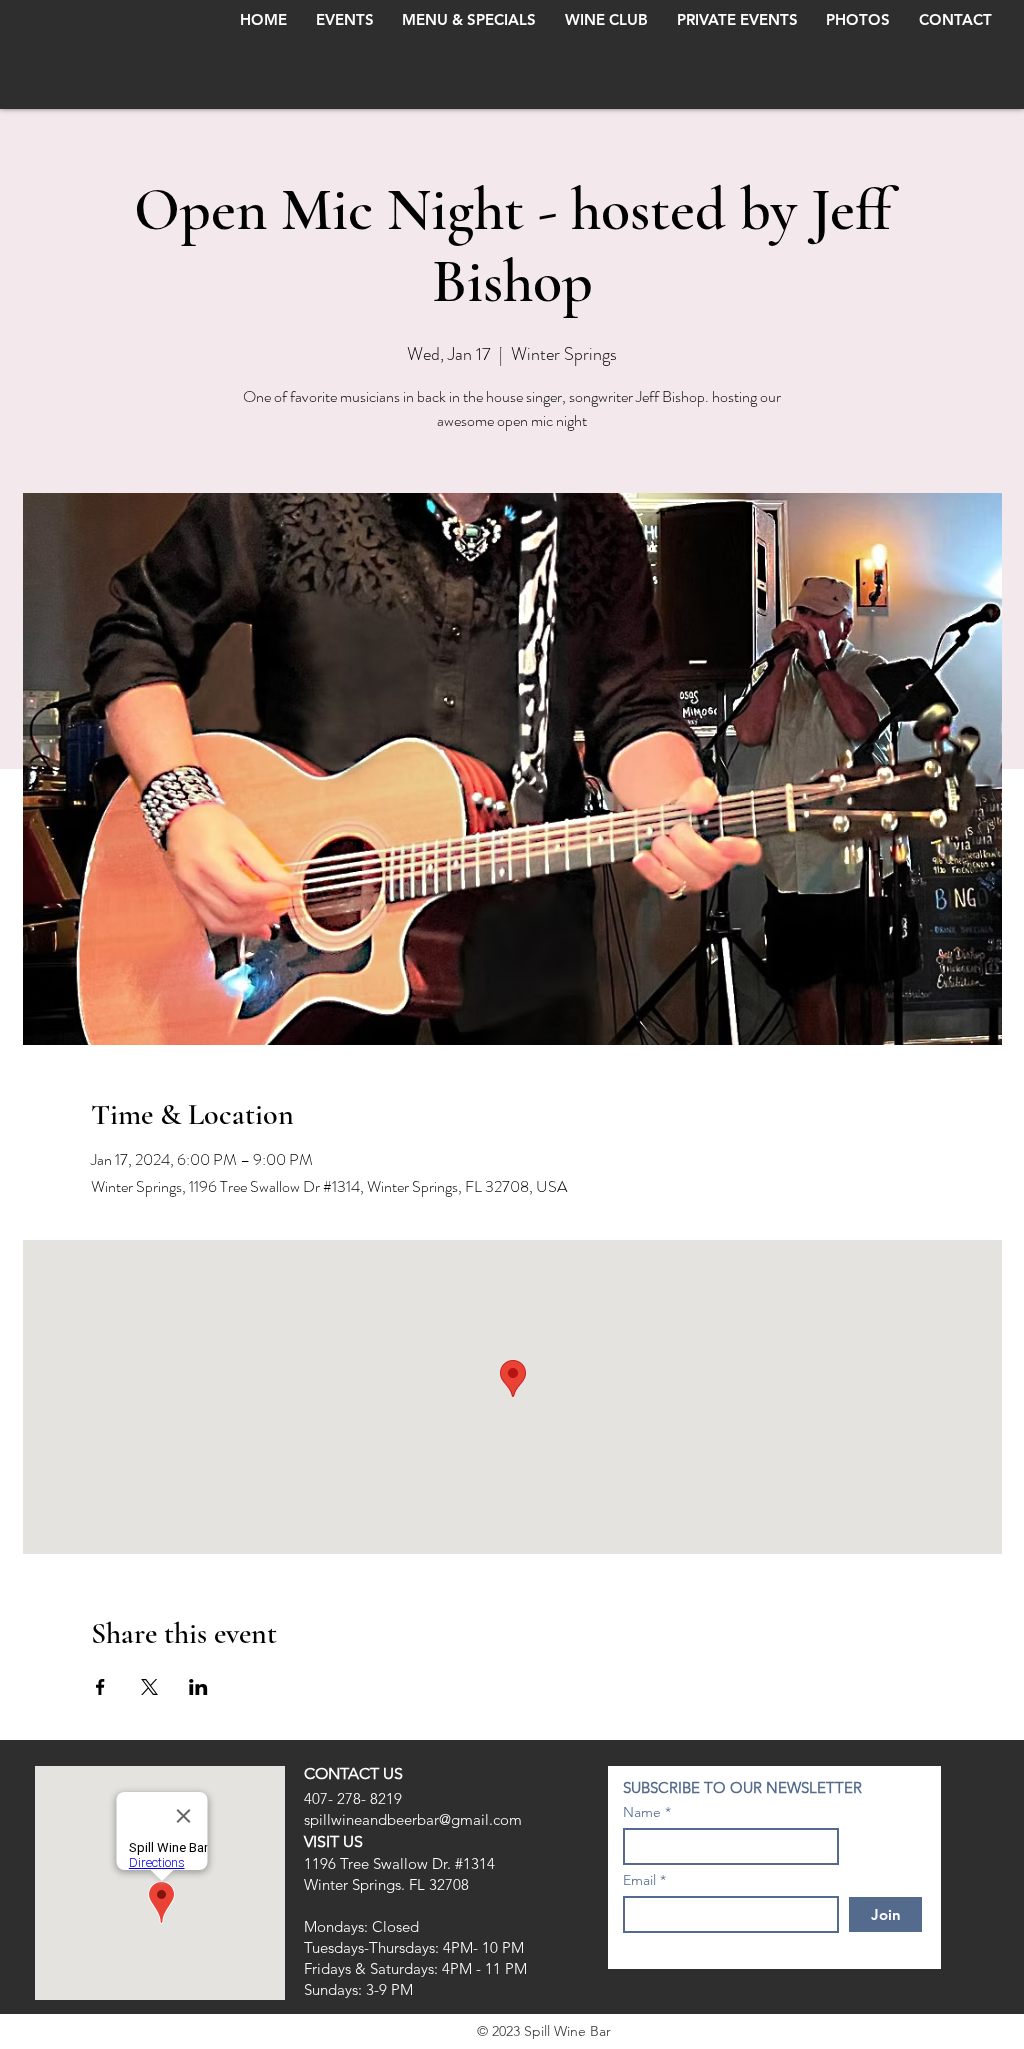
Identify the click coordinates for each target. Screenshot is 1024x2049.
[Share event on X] (149, 1687)
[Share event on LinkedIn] (198, 1687)
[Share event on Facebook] (100, 1687)
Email (639, 1880)
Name (642, 1812)
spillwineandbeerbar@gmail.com (413, 1819)
